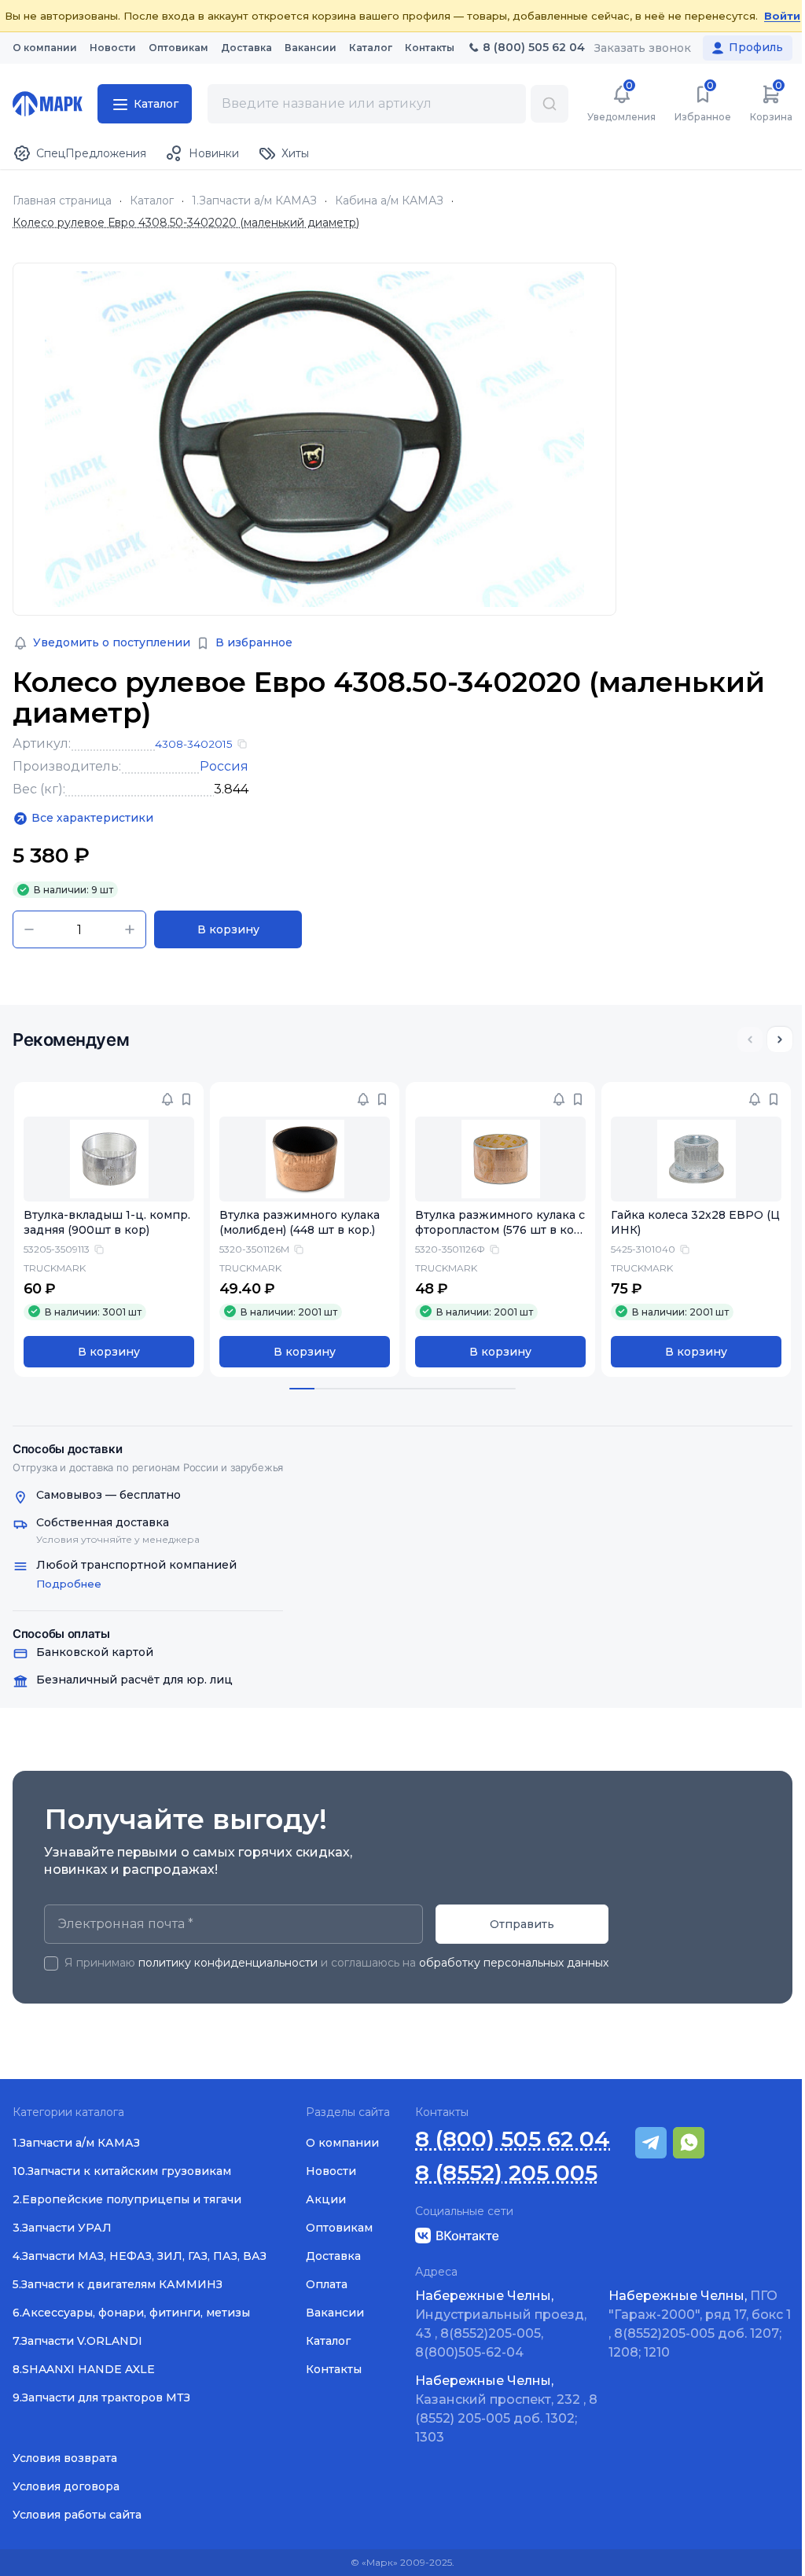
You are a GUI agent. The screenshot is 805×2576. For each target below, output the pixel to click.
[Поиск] (550, 104)
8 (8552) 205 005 (506, 2173)
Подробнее (69, 1584)
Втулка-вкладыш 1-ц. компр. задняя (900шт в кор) (107, 1222)
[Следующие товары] (780, 1040)
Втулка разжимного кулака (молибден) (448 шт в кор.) (300, 1222)
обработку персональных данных (514, 1963)
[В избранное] (186, 1099)
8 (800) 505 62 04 (513, 2139)
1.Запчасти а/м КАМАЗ (254, 201)
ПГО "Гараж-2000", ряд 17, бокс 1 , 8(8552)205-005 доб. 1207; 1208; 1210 (700, 2324)
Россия (224, 766)
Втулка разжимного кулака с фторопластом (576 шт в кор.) (500, 1230)
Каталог (152, 201)
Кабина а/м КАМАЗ (389, 201)
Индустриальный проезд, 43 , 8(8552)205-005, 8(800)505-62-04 (501, 2324)
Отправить (522, 1924)
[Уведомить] (167, 1099)
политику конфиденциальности (228, 1963)
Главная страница (62, 201)
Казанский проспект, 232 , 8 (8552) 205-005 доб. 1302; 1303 (506, 2409)
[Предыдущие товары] (750, 1040)
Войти (782, 16)
